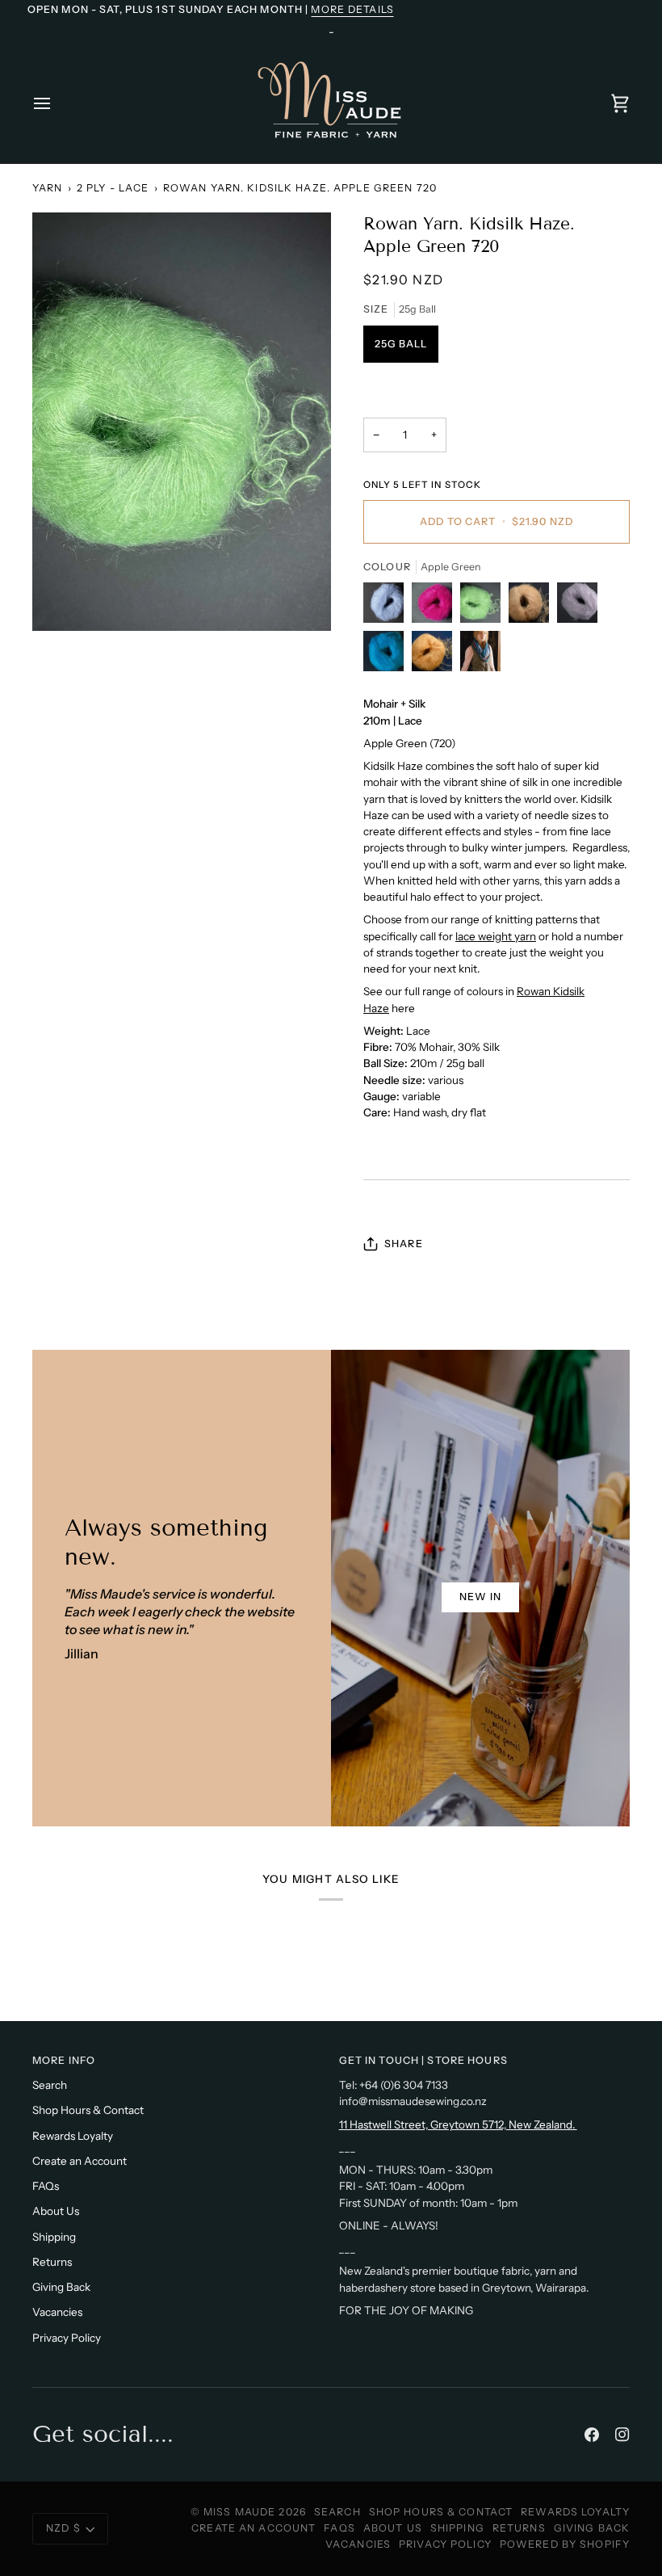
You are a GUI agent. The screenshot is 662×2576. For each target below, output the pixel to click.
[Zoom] (182, 422)
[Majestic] (581, 607)
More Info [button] (64, 2060)
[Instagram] (622, 2435)
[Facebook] (592, 2435)
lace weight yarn (496, 936)
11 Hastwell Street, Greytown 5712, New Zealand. (458, 2124)
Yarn (48, 188)
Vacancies (57, 2312)
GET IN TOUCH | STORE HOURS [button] (423, 2060)
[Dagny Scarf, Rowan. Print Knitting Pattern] (480, 655)
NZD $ (63, 2528)
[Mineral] (436, 655)
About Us (56, 2211)
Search (50, 2085)
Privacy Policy (67, 2338)
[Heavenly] (388, 607)
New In (480, 1597)
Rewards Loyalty (73, 2136)
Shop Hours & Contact (88, 2110)
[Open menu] (57, 103)
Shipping (54, 2237)
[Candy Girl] (436, 607)
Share (404, 1244)
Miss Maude (239, 2512)
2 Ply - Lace (113, 188)
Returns (52, 2262)
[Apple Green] (484, 607)
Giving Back (61, 2287)
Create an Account (80, 2161)
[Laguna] (388, 655)
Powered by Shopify (565, 2544)
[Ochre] (533, 607)
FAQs (46, 2186)
